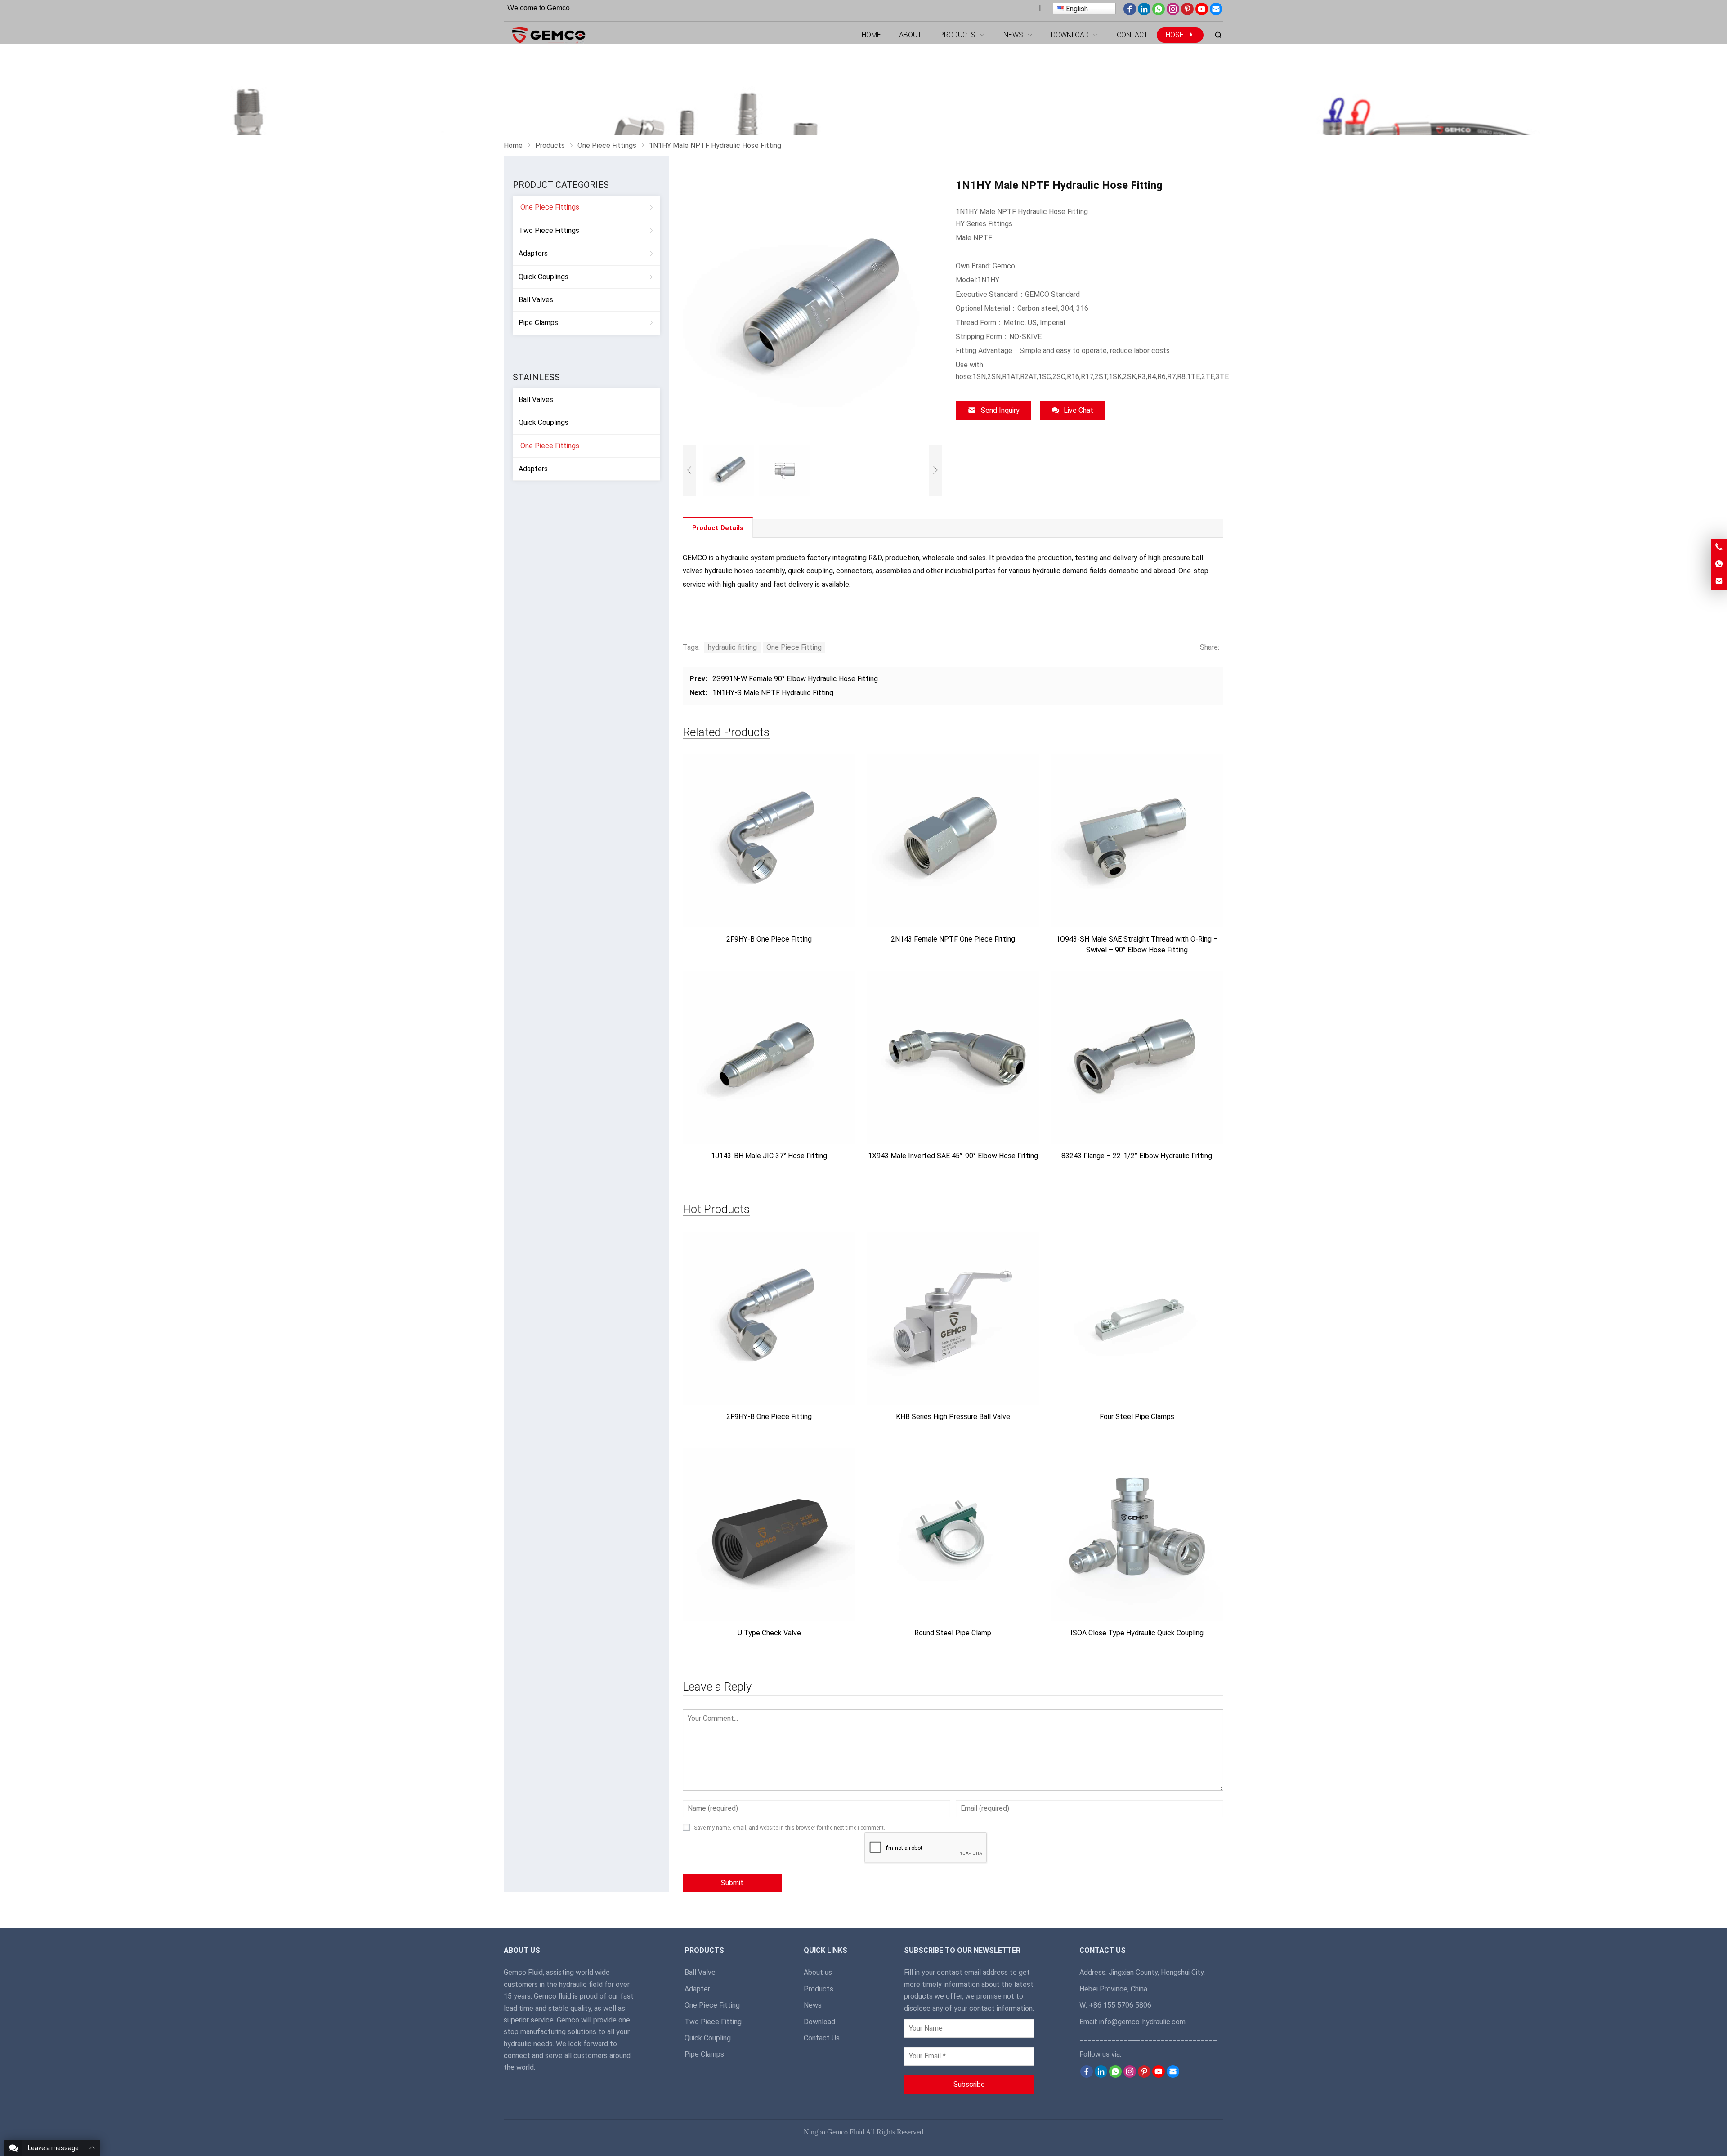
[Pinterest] (1187, 13)
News (813, 2005)
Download (819, 2022)
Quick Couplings (544, 277)
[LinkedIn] (1144, 13)
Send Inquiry (1000, 410)
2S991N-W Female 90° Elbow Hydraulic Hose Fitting (795, 679)
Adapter (697, 1989)
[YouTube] (1202, 13)
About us (818, 1972)
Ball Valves (536, 300)
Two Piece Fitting (713, 2022)
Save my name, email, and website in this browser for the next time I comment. (790, 1828)
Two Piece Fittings (549, 230)
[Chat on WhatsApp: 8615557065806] (1719, 565)
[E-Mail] (1216, 13)
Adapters (533, 253)
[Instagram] (1173, 13)
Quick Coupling (708, 2038)
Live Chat (1078, 410)
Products (819, 1989)
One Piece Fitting (794, 647)
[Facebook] (1130, 13)
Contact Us (822, 2038)
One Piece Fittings (550, 207)
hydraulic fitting (732, 647)
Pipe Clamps (538, 323)
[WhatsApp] (1159, 13)
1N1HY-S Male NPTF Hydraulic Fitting (773, 693)
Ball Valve (700, 1972)
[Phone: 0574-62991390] (1719, 547)
